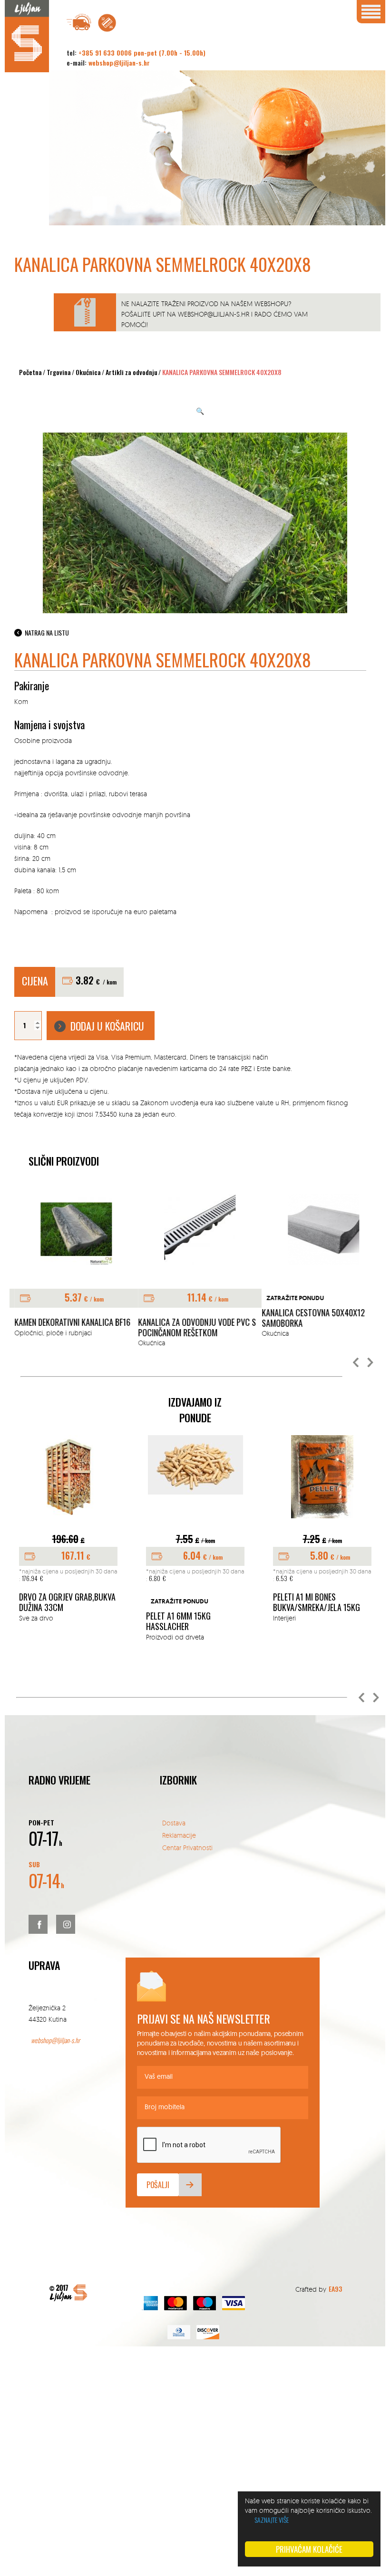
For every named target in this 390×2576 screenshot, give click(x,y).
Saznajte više (272, 2520)
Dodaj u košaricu (107, 1026)
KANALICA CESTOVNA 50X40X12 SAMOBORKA (308, 1318)
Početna (30, 372)
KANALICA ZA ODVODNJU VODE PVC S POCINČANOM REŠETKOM (192, 1327)
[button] (356, 1363)
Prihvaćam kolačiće (309, 2549)
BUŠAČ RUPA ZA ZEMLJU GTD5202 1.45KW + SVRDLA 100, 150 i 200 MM (64, 1607)
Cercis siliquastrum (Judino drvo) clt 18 (310, 1602)
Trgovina (59, 372)
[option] (71, 1266)
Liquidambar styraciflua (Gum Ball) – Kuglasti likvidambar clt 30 (191, 1607)
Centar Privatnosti (187, 1848)
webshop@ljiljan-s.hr (119, 63)
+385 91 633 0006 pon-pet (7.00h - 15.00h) (142, 53)
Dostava (174, 1823)
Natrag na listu (47, 632)
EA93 (335, 2289)
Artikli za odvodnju (132, 372)
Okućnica (88, 372)
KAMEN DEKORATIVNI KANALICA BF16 (68, 1322)
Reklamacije (179, 1835)
